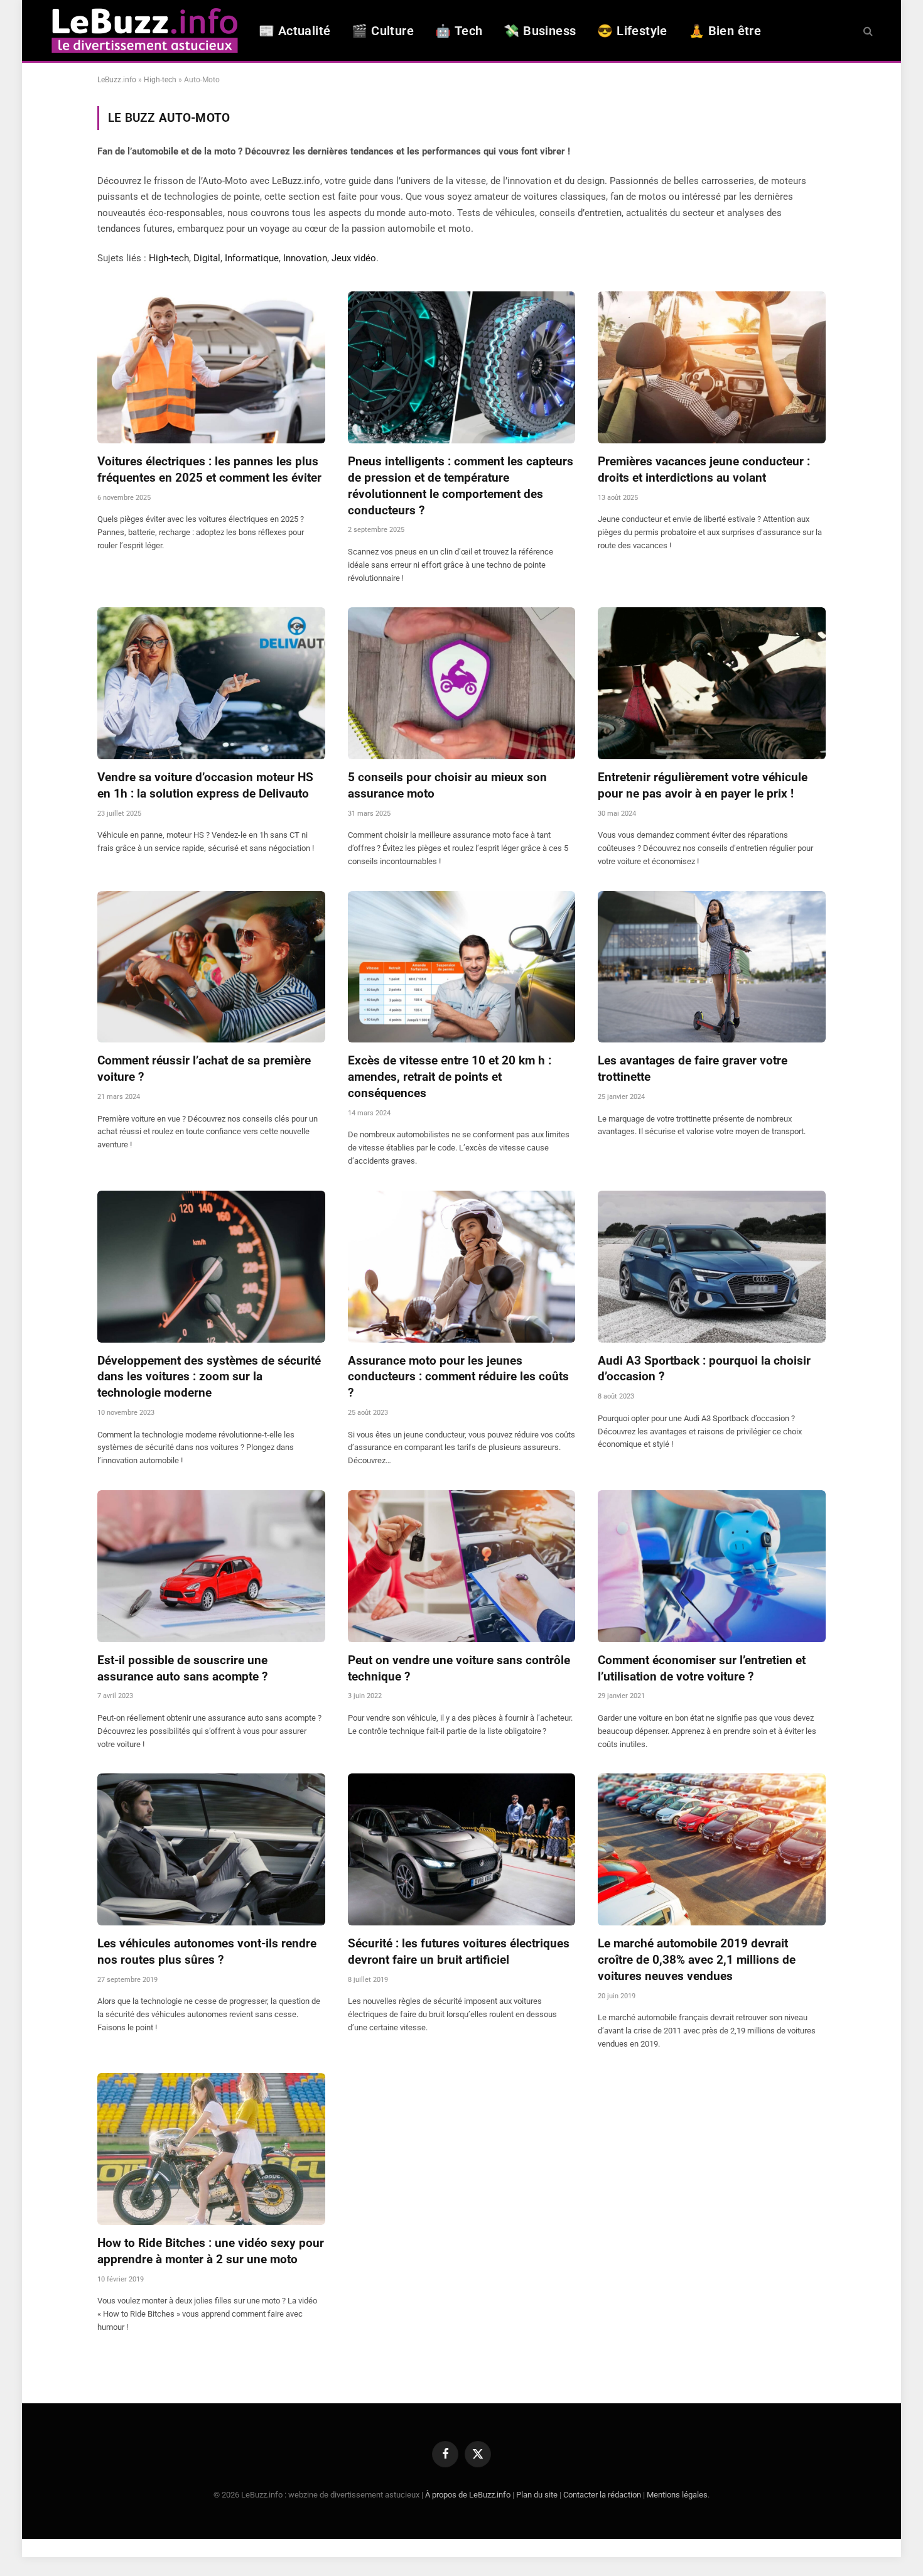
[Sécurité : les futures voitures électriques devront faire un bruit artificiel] (462, 1849)
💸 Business (540, 31)
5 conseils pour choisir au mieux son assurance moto (447, 785)
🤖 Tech (459, 31)
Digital (207, 258)
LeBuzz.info (117, 80)
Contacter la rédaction (602, 2495)
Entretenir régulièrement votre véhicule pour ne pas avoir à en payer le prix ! (703, 785)
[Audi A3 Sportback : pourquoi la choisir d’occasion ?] (712, 1267)
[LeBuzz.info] (144, 30)
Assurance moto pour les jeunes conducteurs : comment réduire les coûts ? (458, 1377)
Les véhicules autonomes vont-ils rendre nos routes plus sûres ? (207, 1951)
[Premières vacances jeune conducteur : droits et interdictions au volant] (712, 367)
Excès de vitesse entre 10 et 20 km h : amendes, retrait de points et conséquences (450, 1077)
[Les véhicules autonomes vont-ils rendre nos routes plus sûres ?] (211, 1849)
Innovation (305, 258)
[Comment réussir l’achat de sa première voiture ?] (211, 967)
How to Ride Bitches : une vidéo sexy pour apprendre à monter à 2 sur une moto (211, 2251)
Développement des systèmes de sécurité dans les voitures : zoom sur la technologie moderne (209, 1377)
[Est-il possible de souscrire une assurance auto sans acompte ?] (211, 1566)
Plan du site (537, 2495)
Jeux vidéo (354, 258)
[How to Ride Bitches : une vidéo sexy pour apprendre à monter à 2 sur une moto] (211, 2149)
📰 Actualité (294, 31)
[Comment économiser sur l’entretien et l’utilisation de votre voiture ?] (712, 1566)
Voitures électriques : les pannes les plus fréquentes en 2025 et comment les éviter (209, 469)
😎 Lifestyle (632, 31)
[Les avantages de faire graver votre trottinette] (712, 967)
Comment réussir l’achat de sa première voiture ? (204, 1069)
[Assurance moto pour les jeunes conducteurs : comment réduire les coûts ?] (462, 1267)
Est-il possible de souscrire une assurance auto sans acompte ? (182, 1668)
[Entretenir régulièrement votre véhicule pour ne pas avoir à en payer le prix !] (712, 683)
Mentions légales (677, 2495)
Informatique (252, 258)
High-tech (160, 80)
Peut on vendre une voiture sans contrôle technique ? (459, 1668)
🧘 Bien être (725, 31)
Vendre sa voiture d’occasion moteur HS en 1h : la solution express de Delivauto (205, 785)
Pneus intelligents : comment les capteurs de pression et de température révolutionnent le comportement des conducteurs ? (461, 485)
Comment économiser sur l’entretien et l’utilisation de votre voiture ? (702, 1668)
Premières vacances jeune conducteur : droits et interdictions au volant (704, 469)
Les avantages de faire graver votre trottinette (693, 1069)
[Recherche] (867, 30)
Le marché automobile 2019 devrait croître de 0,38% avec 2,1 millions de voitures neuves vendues (697, 1960)
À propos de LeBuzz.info (468, 2495)
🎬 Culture (383, 31)
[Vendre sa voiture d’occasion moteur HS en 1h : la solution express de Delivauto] (211, 683)
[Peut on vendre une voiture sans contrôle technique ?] (462, 1566)
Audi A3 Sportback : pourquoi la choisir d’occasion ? (704, 1369)
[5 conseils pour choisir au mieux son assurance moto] (462, 683)
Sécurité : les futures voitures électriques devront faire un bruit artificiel (459, 1951)
